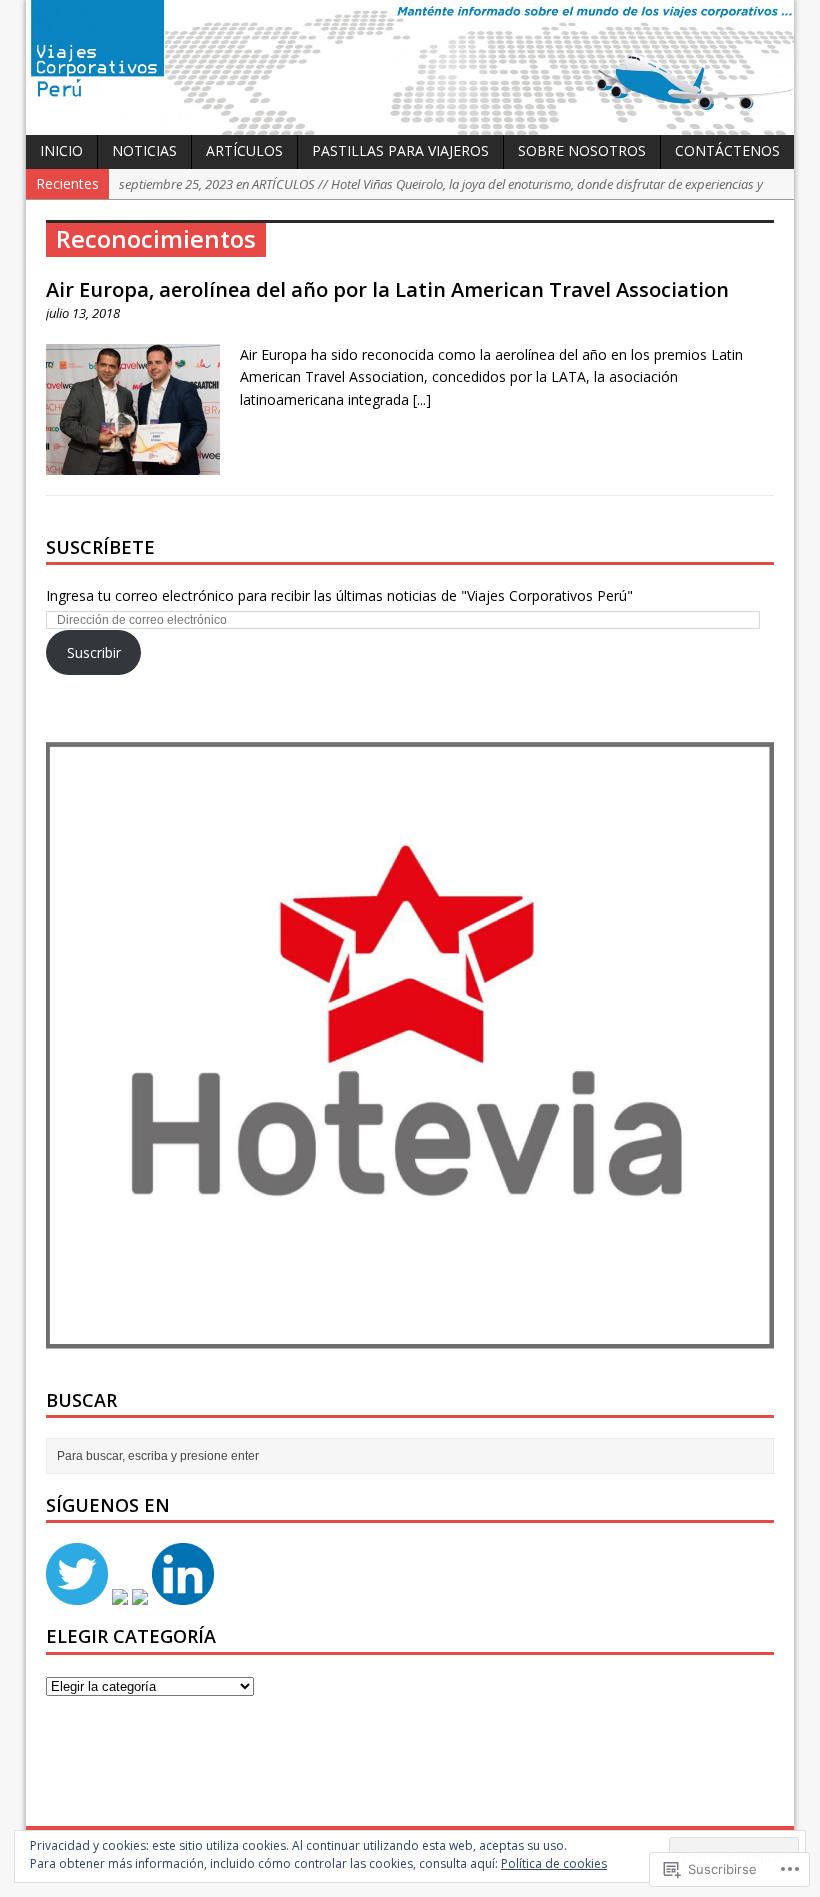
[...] (422, 399)
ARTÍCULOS (244, 150)
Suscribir (94, 652)
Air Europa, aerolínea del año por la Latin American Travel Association (387, 289)
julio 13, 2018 (83, 313)
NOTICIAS (144, 150)
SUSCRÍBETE (100, 547)
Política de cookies (554, 1863)
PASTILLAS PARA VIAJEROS (400, 150)
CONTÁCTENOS (727, 150)
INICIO (61, 150)
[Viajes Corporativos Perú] (410, 67)
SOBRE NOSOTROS (582, 150)
